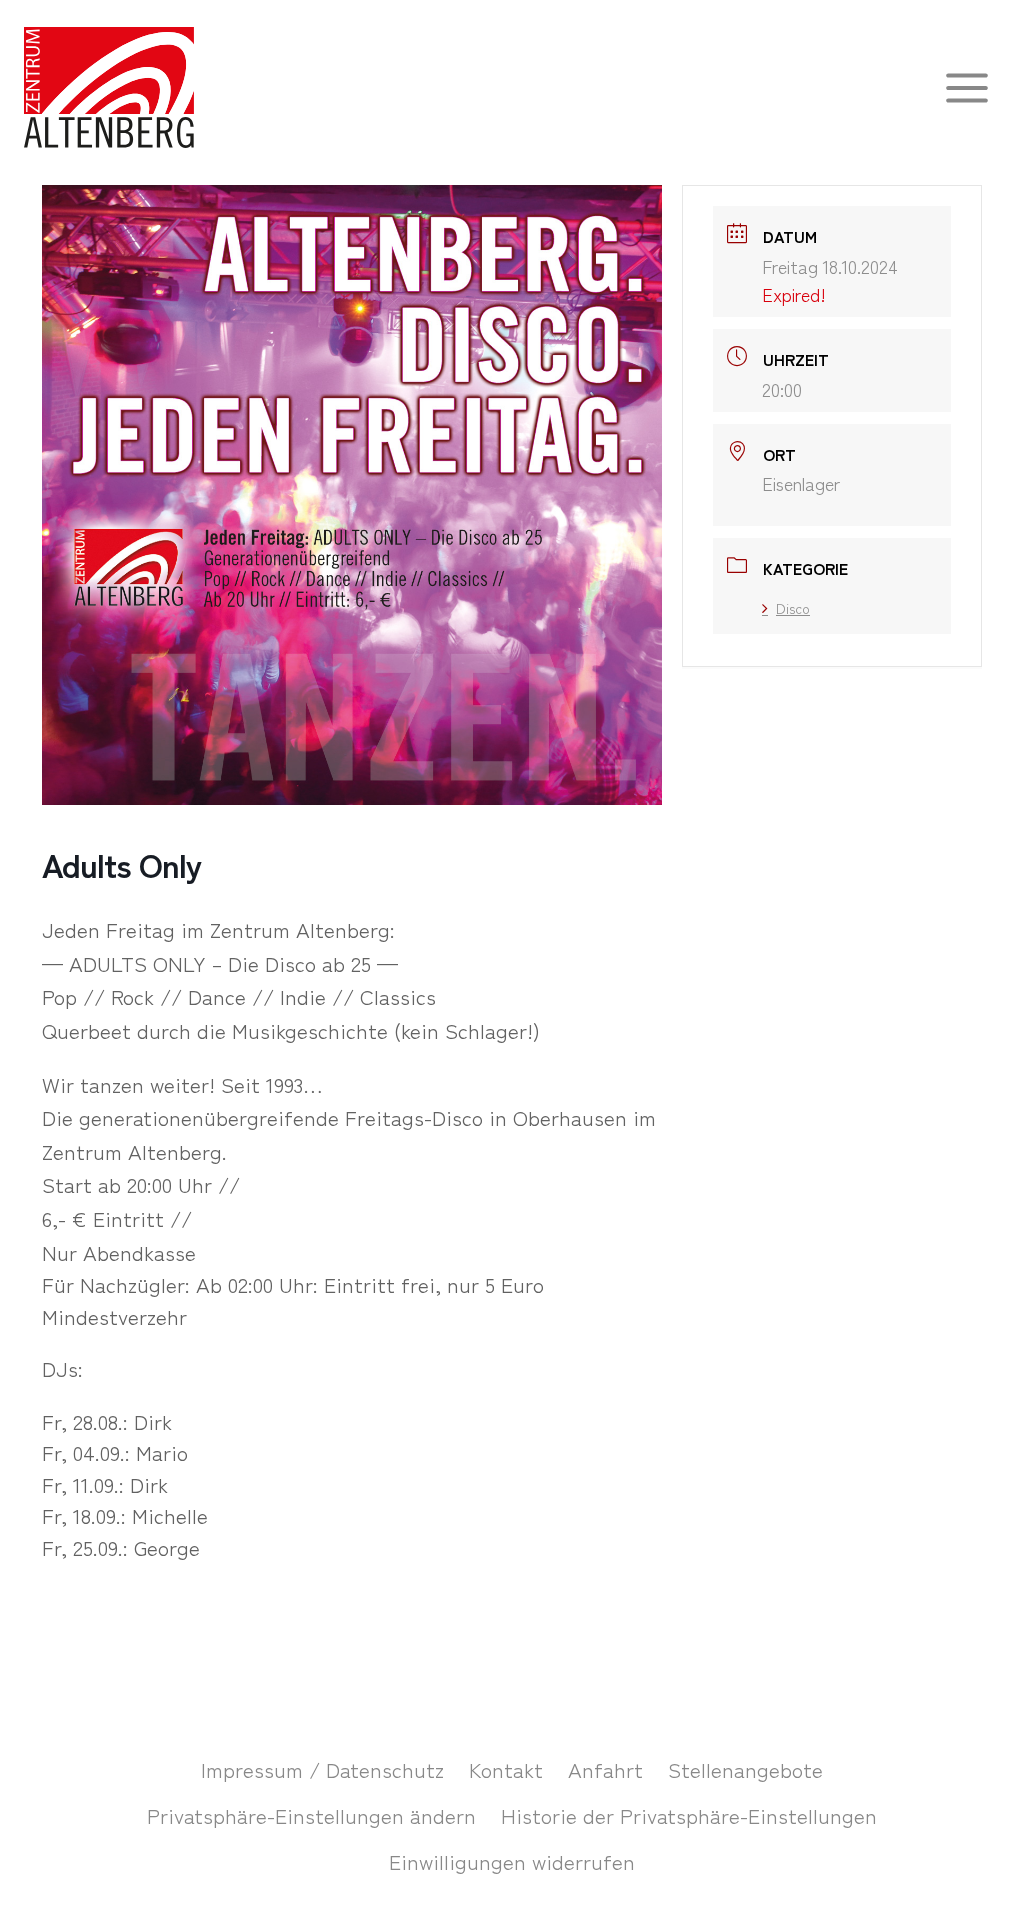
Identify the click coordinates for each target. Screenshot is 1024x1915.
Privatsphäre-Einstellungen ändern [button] (311, 1815)
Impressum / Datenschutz (322, 1769)
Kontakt (506, 1769)
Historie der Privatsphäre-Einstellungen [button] (689, 1815)
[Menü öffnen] (966, 87)
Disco (793, 608)
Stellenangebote (745, 1769)
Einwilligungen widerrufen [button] (512, 1861)
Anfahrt (605, 1769)
